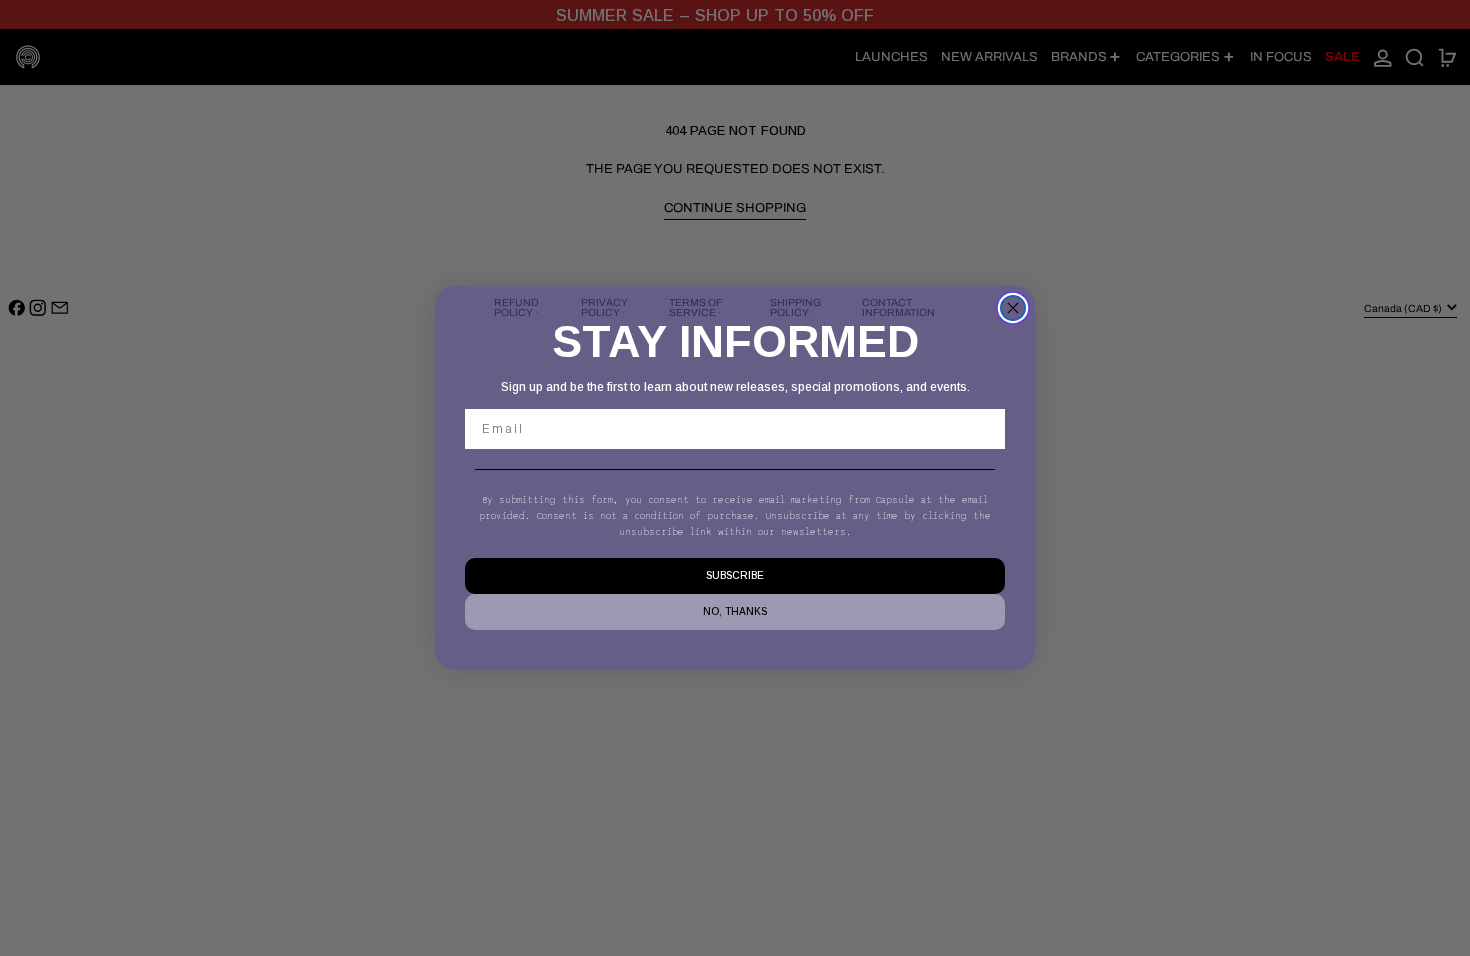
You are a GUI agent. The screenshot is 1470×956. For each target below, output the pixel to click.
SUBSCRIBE (735, 575)
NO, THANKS (735, 611)
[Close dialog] (1013, 308)
